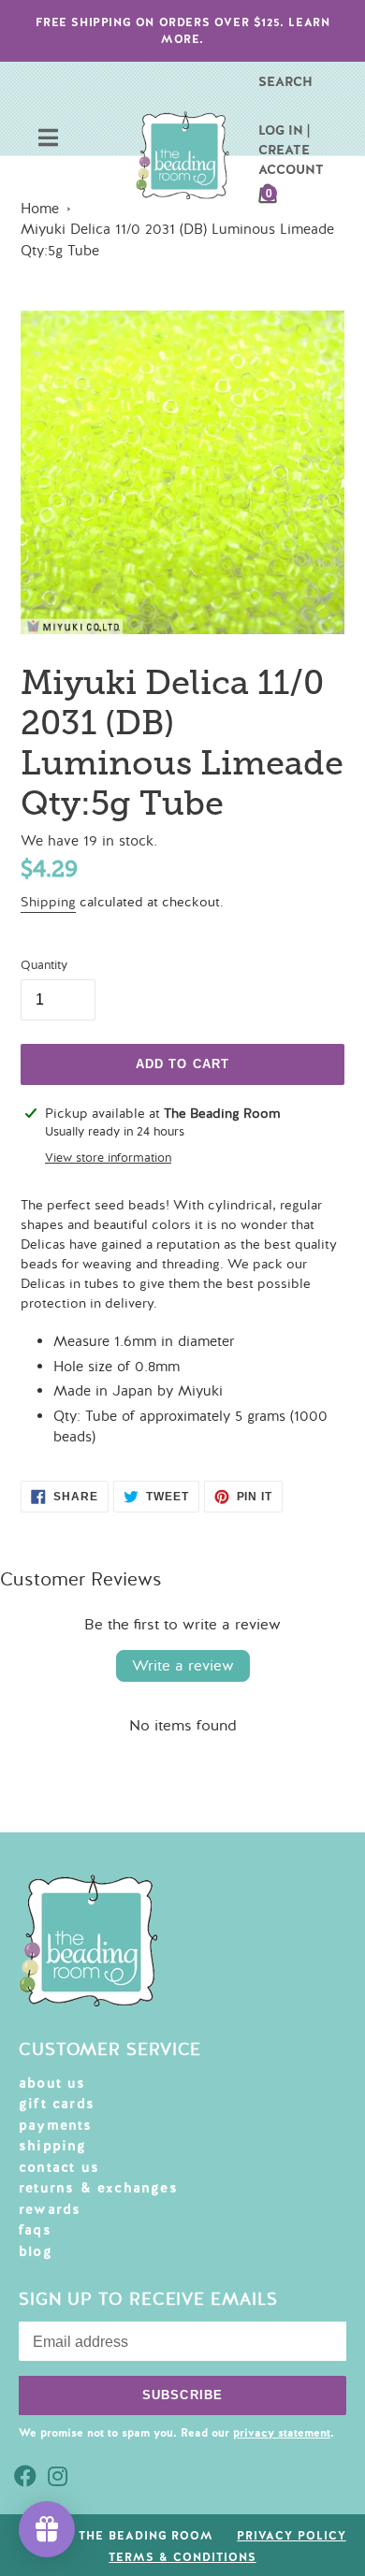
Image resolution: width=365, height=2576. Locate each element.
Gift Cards (57, 2104)
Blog (36, 2251)
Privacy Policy (291, 2536)
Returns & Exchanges (98, 2188)
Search (285, 81)
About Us (52, 2083)
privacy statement (282, 2433)
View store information (108, 1158)
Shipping (48, 902)
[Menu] (48, 140)
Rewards (50, 2209)
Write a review (183, 1666)
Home (40, 209)
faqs (35, 2230)
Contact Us (59, 2167)
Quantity (44, 965)
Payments (56, 2125)
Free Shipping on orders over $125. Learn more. (183, 31)
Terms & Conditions (182, 2557)
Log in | (284, 130)
